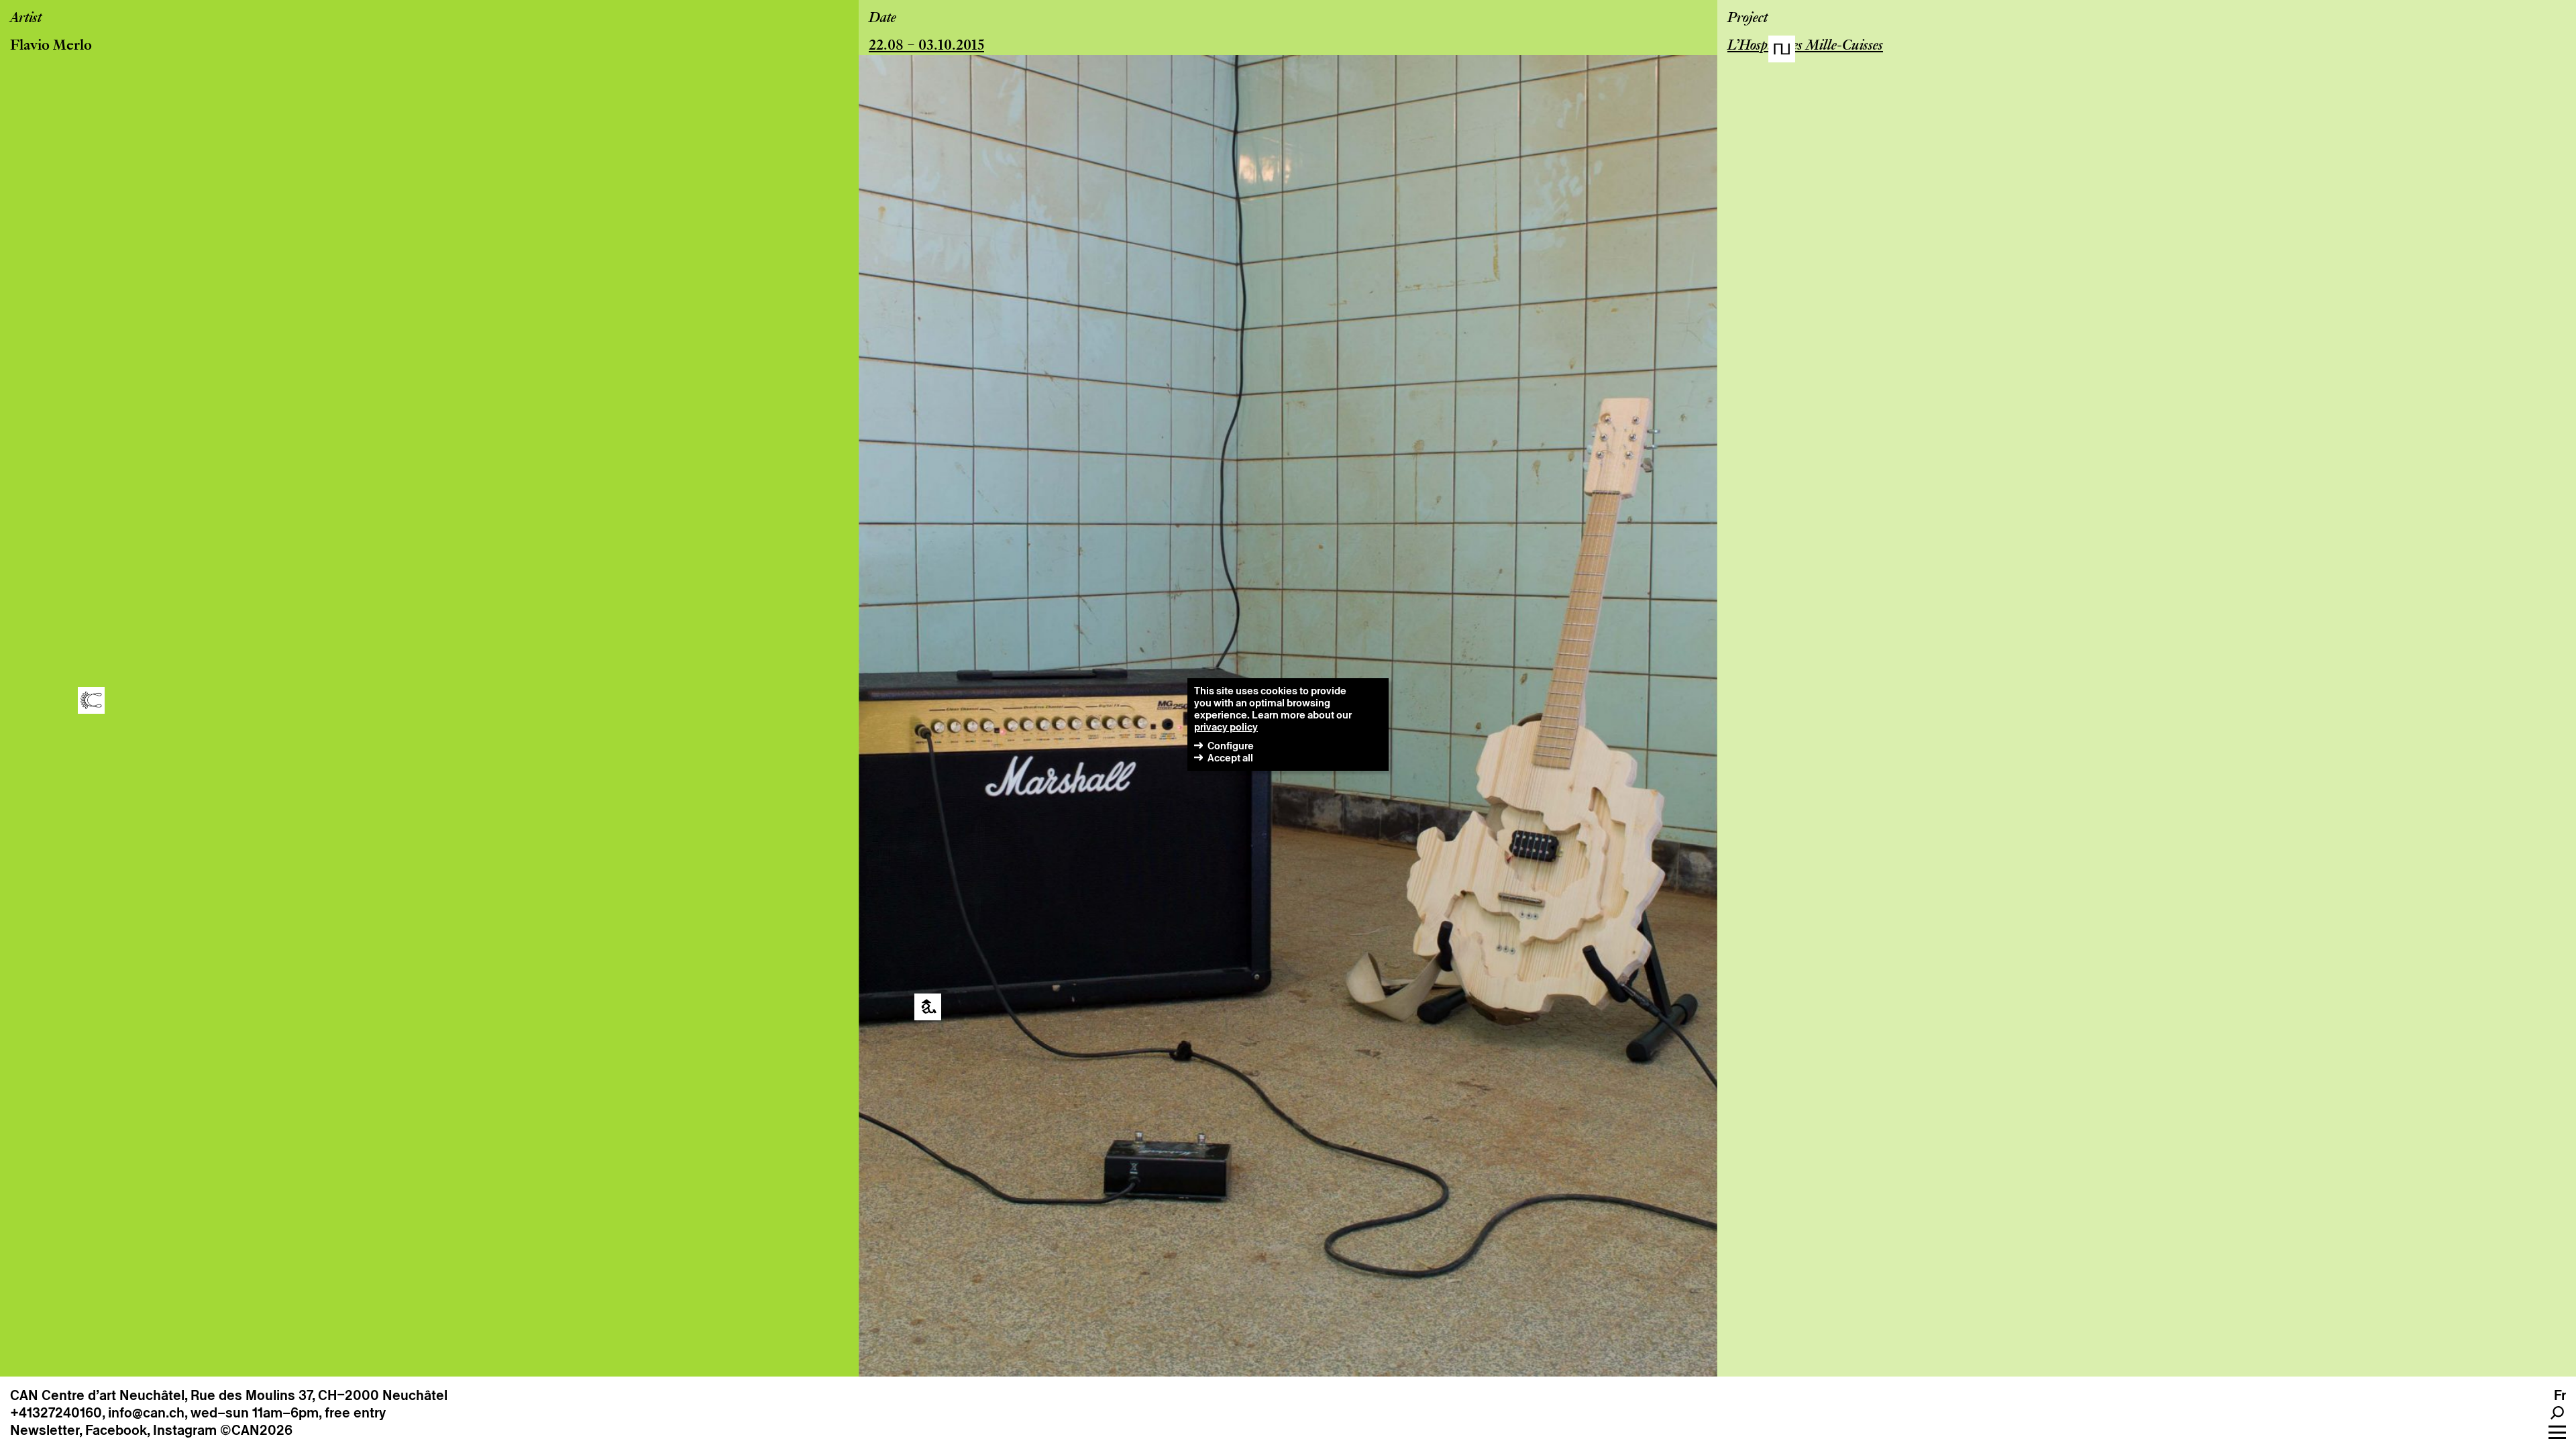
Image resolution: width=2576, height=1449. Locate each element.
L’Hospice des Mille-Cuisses (1805, 46)
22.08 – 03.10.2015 (926, 46)
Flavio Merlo (51, 46)
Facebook (116, 1430)
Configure (1231, 746)
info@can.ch (146, 1413)
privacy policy (1226, 727)
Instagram (185, 1430)
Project (1748, 19)
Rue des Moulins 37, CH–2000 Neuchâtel (319, 1395)
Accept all (1230, 758)
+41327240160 (56, 1413)
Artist (26, 19)
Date (882, 19)
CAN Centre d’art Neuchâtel (97, 1395)
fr (2560, 1395)
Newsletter (45, 1430)
